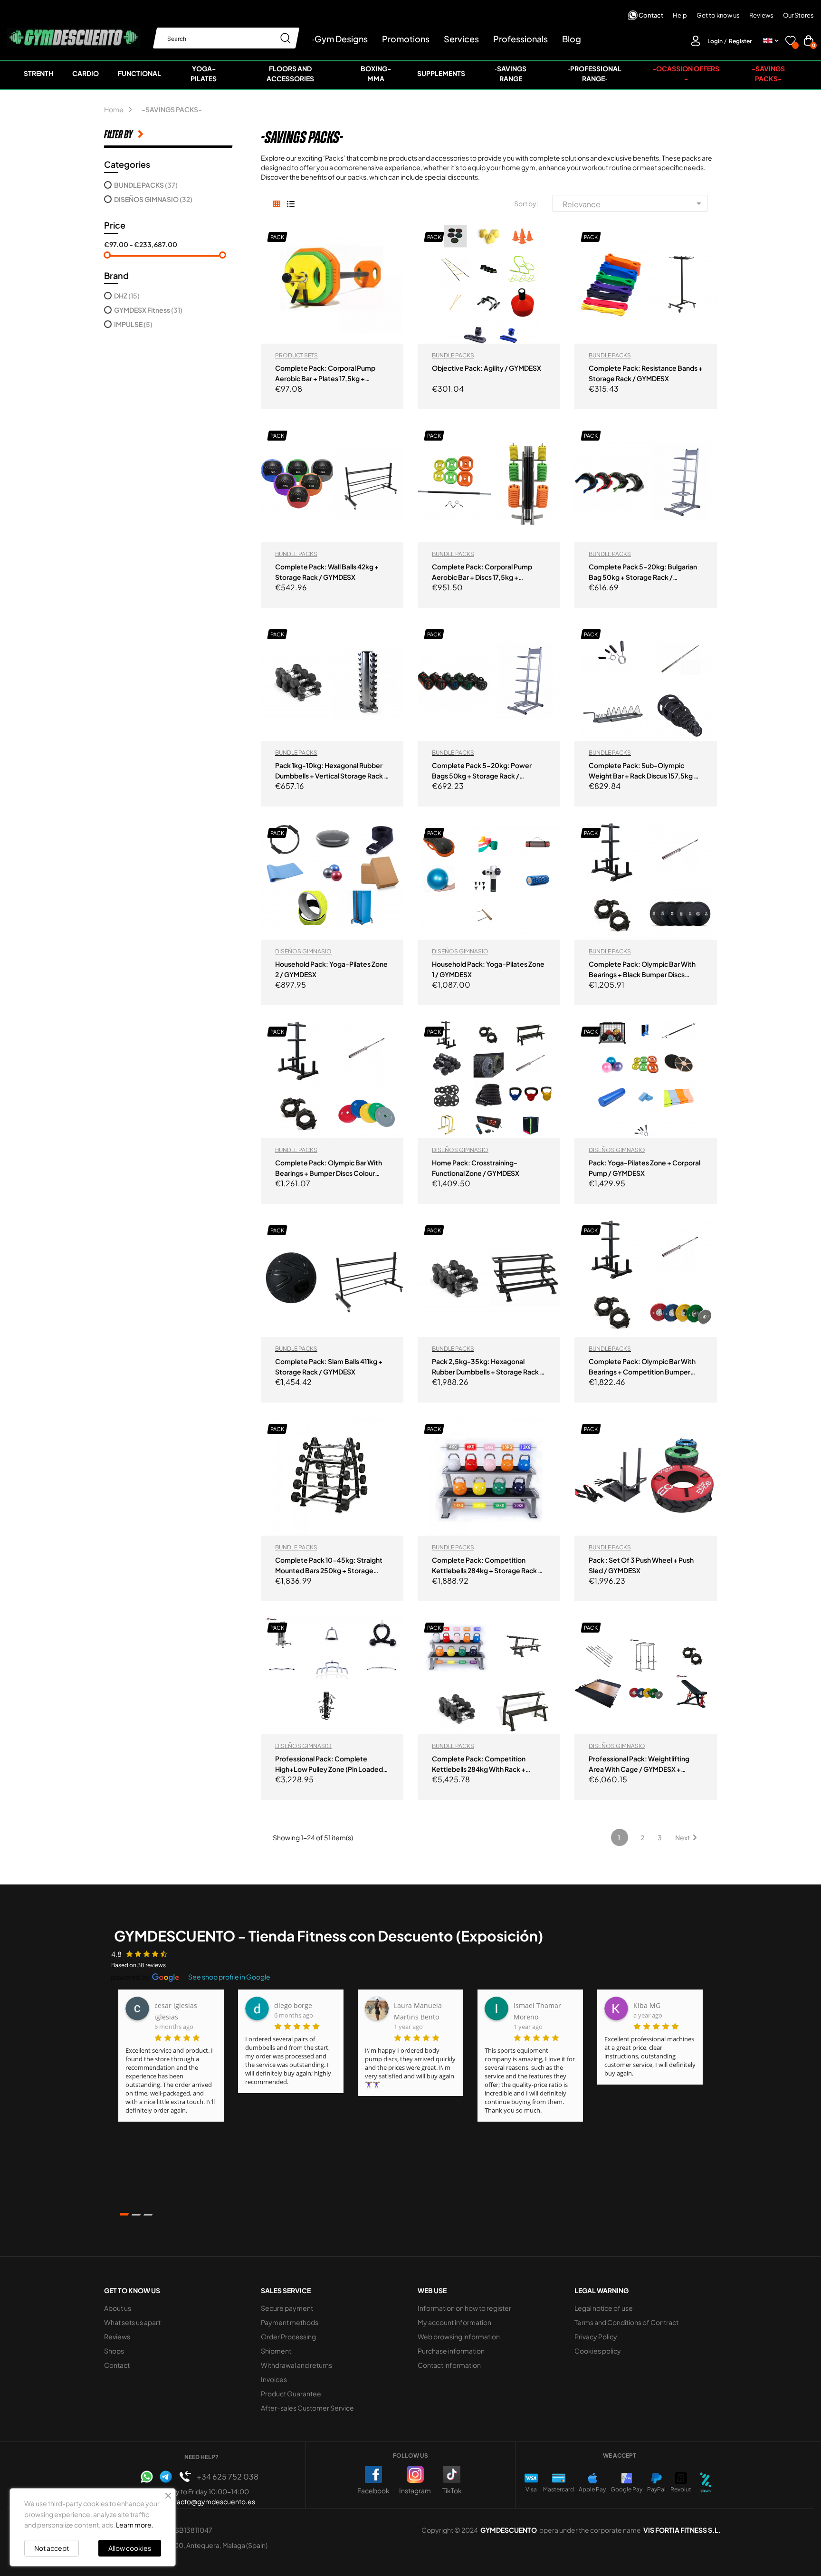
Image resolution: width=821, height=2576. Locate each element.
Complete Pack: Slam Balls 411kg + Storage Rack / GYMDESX (329, 1366)
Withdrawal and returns (296, 2365)
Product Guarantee (291, 2393)
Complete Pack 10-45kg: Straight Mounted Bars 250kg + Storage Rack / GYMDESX (329, 1566)
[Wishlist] (791, 42)
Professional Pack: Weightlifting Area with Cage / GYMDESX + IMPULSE (639, 1764)
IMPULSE (133, 324)
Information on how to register (464, 2308)
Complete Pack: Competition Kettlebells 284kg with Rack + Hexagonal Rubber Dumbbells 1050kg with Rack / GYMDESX (479, 1764)
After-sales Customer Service (307, 2408)
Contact (651, 15)
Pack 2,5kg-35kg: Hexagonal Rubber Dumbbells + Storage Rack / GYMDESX (487, 1367)
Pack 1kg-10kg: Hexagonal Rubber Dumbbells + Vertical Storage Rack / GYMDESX (331, 771)
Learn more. (135, 2525)
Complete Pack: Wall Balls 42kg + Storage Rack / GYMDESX (327, 572)
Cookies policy (598, 2351)
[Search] (286, 38)
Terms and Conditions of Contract (626, 2322)
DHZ (127, 296)
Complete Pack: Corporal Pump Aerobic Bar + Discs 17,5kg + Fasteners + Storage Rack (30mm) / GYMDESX (488, 572)
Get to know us (718, 15)
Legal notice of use (604, 2308)
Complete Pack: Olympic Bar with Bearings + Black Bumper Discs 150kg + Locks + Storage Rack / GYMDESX (642, 970)
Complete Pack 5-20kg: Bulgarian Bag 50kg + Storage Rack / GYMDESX (643, 572)
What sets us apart (132, 2322)
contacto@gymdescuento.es (209, 2501)
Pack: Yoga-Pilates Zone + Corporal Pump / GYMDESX (644, 1168)
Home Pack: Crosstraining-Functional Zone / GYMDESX (476, 1168)
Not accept (52, 2548)
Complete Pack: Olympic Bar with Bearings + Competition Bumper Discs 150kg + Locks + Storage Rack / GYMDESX (644, 1367)
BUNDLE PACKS (146, 185)
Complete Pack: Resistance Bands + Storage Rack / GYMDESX (646, 373)
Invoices (274, 2379)
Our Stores (798, 15)
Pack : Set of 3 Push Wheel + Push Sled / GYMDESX (641, 1565)
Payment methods (290, 2322)
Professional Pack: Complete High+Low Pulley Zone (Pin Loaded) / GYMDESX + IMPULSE (330, 1764)
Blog (572, 39)
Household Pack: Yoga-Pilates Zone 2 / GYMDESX (331, 969)
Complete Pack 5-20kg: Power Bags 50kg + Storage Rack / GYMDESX (482, 771)
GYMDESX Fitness (148, 310)
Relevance (634, 203)
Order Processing (288, 2336)
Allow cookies (130, 2548)
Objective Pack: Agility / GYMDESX (487, 368)
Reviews (761, 15)
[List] (291, 204)
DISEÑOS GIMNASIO (153, 199)
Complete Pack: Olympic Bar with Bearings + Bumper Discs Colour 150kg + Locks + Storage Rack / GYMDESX (329, 1168)
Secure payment (287, 2308)
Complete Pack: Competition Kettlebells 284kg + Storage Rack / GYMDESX (487, 1566)
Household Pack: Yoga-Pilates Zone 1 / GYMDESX (488, 969)
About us (118, 2308)
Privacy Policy (596, 2336)
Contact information (449, 2365)
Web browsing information (459, 2336)
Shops (114, 2351)
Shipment (276, 2351)
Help (680, 15)
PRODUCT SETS (296, 355)
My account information (454, 2322)
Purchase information (451, 2351)
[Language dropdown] (771, 41)
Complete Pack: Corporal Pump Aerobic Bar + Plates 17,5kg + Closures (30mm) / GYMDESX (325, 374)
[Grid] (276, 204)
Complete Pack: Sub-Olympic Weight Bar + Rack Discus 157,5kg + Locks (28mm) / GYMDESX (643, 771)
